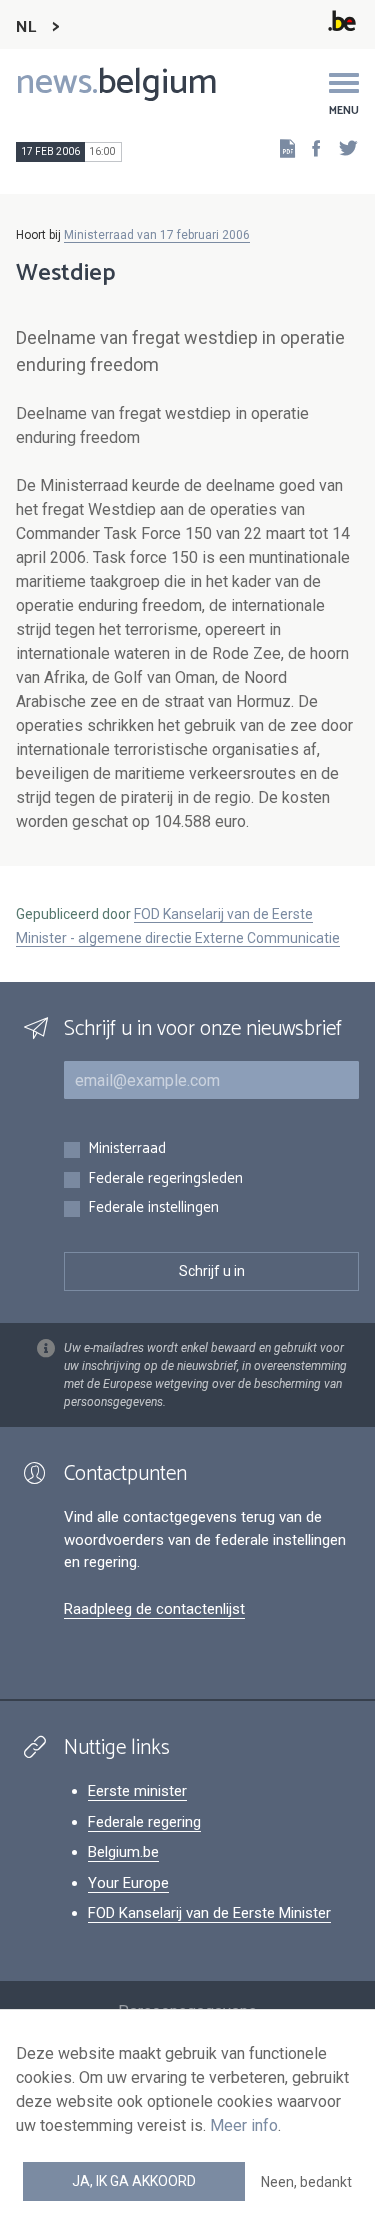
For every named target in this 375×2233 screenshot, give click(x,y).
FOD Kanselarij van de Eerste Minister (209, 1913)
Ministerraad (127, 1149)
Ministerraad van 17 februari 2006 (157, 235)
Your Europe (128, 1883)
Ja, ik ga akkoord (134, 2181)
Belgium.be (123, 1852)
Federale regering (144, 1822)
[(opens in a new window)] (310, 147)
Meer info (244, 2125)
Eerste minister (137, 1791)
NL (26, 27)
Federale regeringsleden (165, 1179)
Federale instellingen (153, 1208)
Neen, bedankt (306, 2182)
